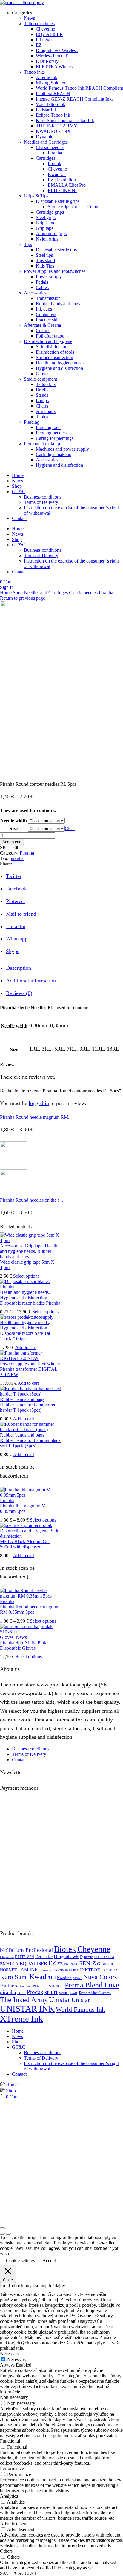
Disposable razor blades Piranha (30, 1303)
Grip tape (34, 1246)
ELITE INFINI (104, 1957)
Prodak (35, 1992)
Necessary (17, 2360)
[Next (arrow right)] (8, 2234)
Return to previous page (23, 598)
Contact (19, 518)
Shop (17, 486)
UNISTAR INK (27, 2009)
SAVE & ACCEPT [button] (18, 2573)
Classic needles (83, 593)
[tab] (19, 968)
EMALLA (9, 1964)
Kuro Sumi (14, 1977)
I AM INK (28, 1970)
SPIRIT (51, 1993)
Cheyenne (94, 1949)
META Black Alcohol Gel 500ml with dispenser (25, 1544)
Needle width (14, 821)
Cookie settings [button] (20, 2260)
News (17, 481)
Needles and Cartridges (46, 593)
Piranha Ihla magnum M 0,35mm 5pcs (23, 1509)
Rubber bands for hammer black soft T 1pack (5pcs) (30, 1443)
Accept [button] (49, 2260)
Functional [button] (10, 2441)
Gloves (7, 1637)
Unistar (60, 2000)
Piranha (106, 593)
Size (14, 828)
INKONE (72, 1970)
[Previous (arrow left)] (2, 2234)
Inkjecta (58, 1970)
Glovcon (105, 1964)
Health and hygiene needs (29, 1249)
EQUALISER (33, 1964)
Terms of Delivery (41, 502)
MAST (77, 1978)
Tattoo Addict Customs (95, 1993)
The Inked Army (24, 2000)
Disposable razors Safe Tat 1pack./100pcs (25, 1336)
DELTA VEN (24, 1957)
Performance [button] (12, 2468)
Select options (26, 1276)
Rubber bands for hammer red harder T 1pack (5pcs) (28, 1407)
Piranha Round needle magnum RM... (36, 1117)
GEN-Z (87, 1963)
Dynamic (86, 1957)
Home (18, 475)
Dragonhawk (66, 1957)
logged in (39, 1103)
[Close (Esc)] (2, 2228)
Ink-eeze (45, 1970)
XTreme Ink (21, 2019)
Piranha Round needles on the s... (31, 1200)
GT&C (19, 491)
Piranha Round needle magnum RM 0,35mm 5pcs (30, 1609)
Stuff (74, 1993)
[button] (6, 582)
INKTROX (90, 1970)
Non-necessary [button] (14, 2397)
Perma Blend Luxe (92, 1985)
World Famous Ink (80, 2009)
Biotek (65, 1949)
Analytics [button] (9, 2496)
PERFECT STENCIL (48, 1986)
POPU (21, 1993)
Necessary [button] (10, 2354)
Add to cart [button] (26, 1348)
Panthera (9, 1986)
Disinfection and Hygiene (24, 1531)
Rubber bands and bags (26, 1254)
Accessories (11, 1246)
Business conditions (43, 497)
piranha (17, 858)
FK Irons (70, 1964)
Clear (70, 828)
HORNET (9, 1970)
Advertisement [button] (14, 2523)
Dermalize (44, 1957)
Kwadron (43, 1977)
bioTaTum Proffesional (26, 1950)
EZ (52, 1963)
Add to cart (12, 842)
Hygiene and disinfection (24, 1298)
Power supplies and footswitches (31, 1364)
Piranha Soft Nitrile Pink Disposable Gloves (23, 1645)
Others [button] (6, 2551)
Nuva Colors (100, 1977)
